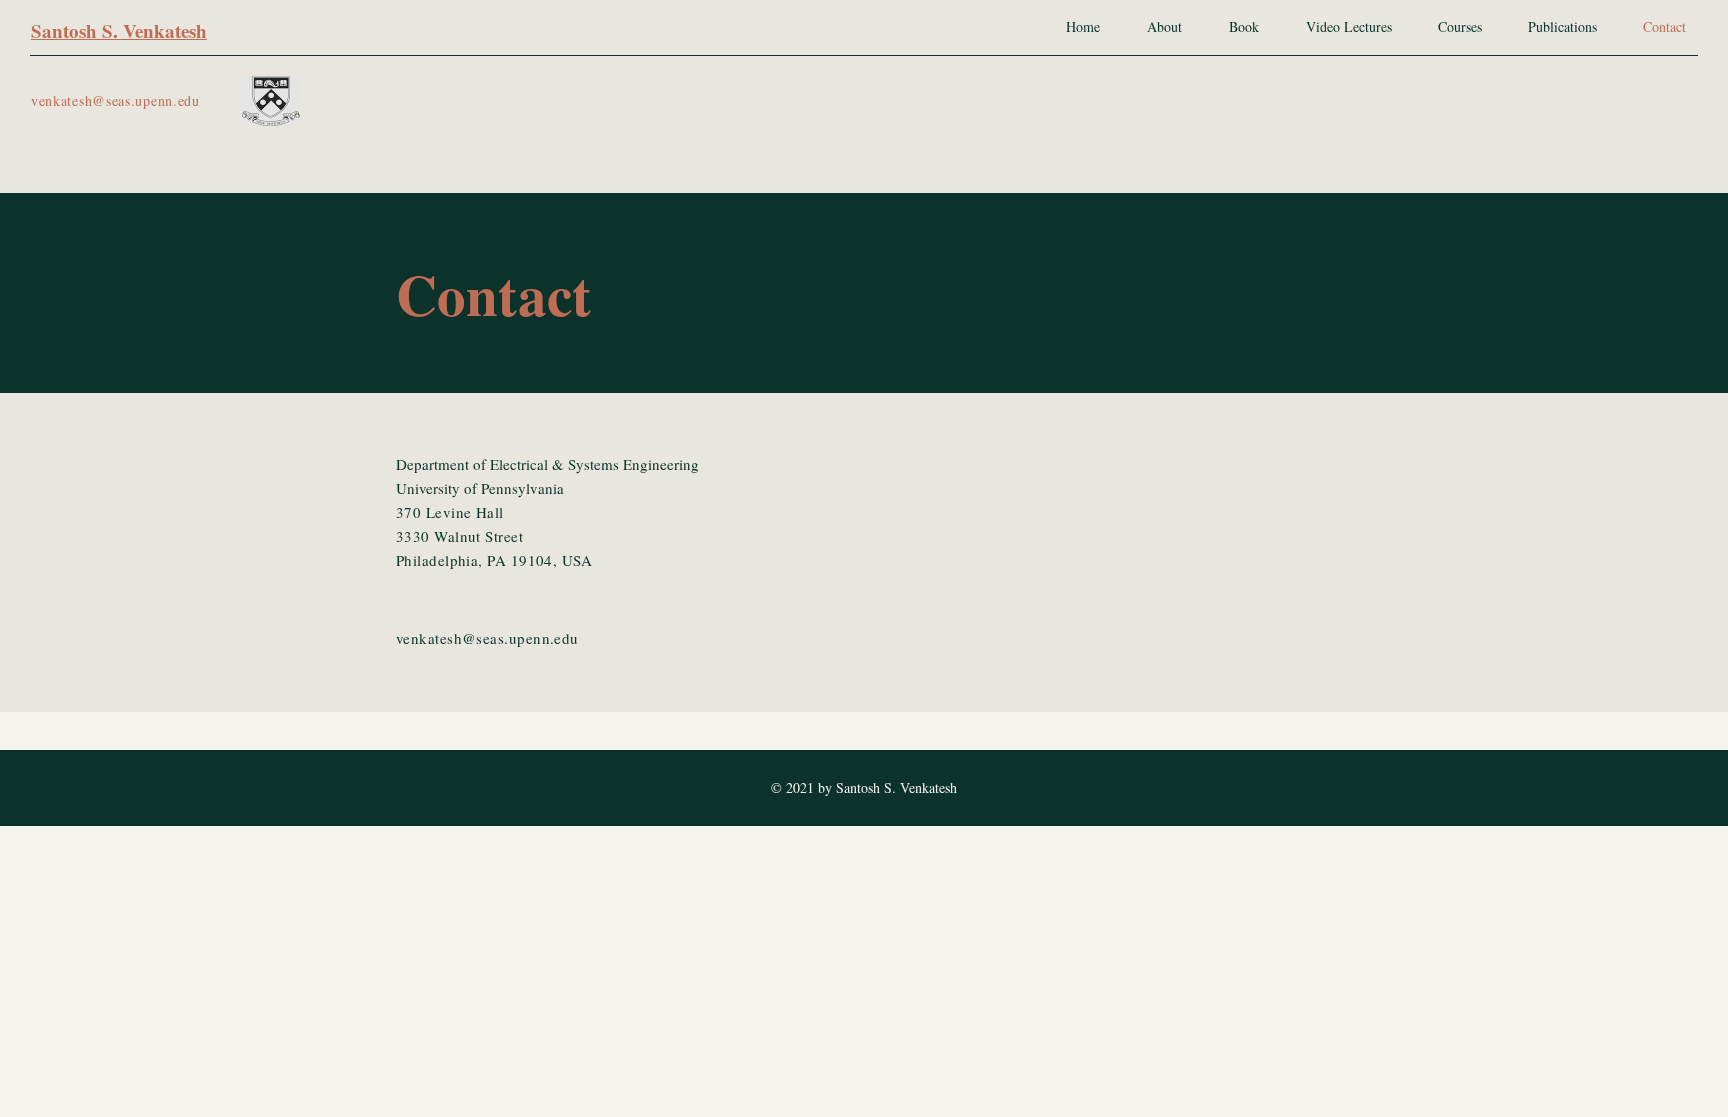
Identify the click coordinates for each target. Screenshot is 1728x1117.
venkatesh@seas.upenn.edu (487, 638)
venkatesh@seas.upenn (102, 100)
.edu (186, 100)
